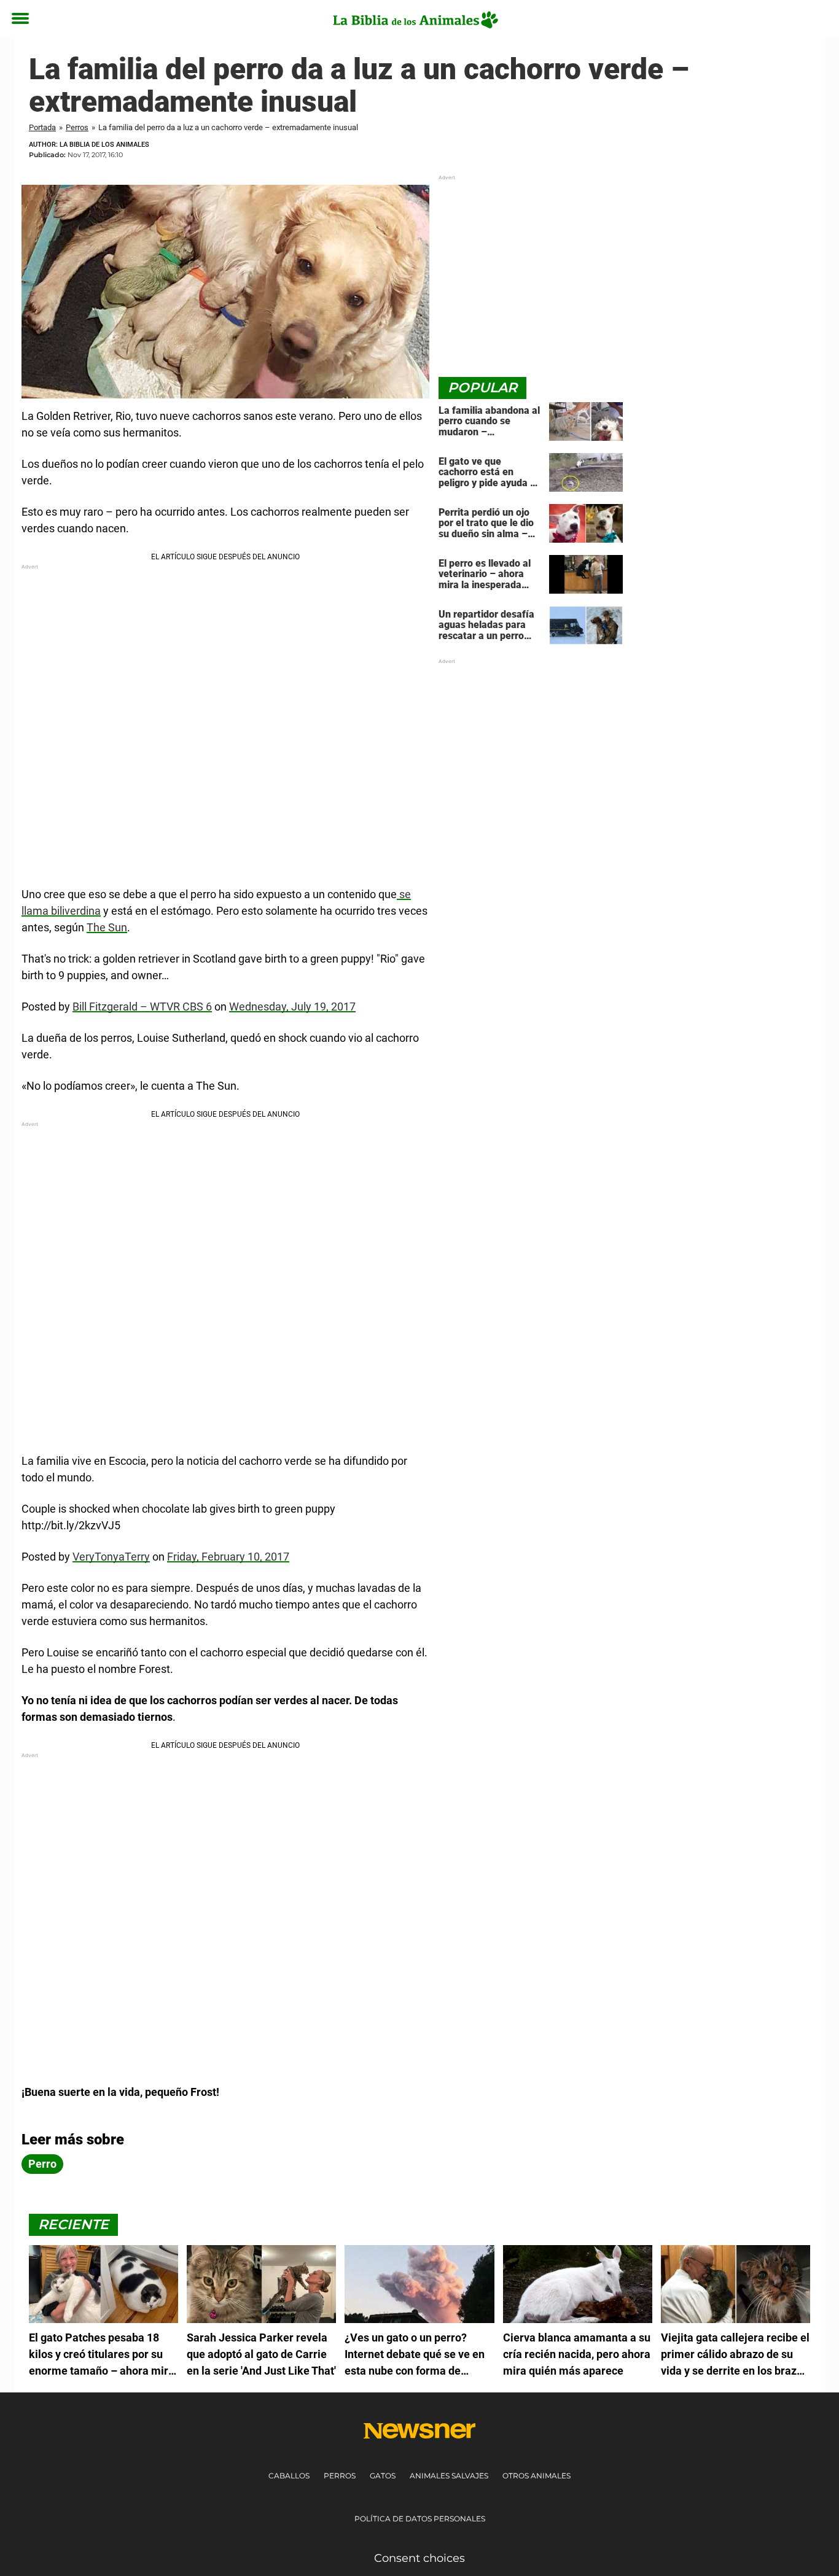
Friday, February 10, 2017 (228, 1557)
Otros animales (537, 2476)
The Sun (107, 927)
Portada (42, 127)
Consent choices (419, 2558)
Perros (77, 127)
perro (42, 2164)
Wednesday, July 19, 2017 (292, 1007)
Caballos (289, 2476)
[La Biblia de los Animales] (415, 20)
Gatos (383, 2476)
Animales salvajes (449, 2476)
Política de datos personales (420, 2519)
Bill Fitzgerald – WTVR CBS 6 (142, 1007)
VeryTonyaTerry (111, 1557)
